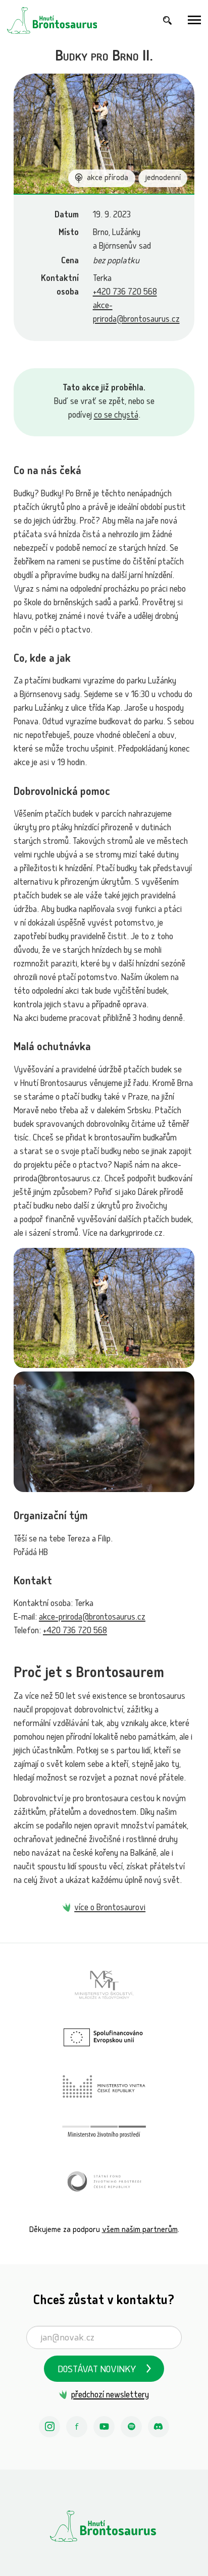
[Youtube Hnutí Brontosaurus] (104, 2427)
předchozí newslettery (110, 2396)
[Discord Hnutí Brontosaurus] (159, 2427)
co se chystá (116, 416)
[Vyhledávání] (168, 20)
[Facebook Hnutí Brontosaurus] (77, 2427)
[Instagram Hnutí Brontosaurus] (49, 2427)
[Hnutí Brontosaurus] (104, 2526)
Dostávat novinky (97, 2370)
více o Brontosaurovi (110, 1908)
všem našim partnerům (140, 2230)
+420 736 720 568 (125, 293)
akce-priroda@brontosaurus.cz (92, 1618)
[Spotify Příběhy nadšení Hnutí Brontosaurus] (131, 2427)
